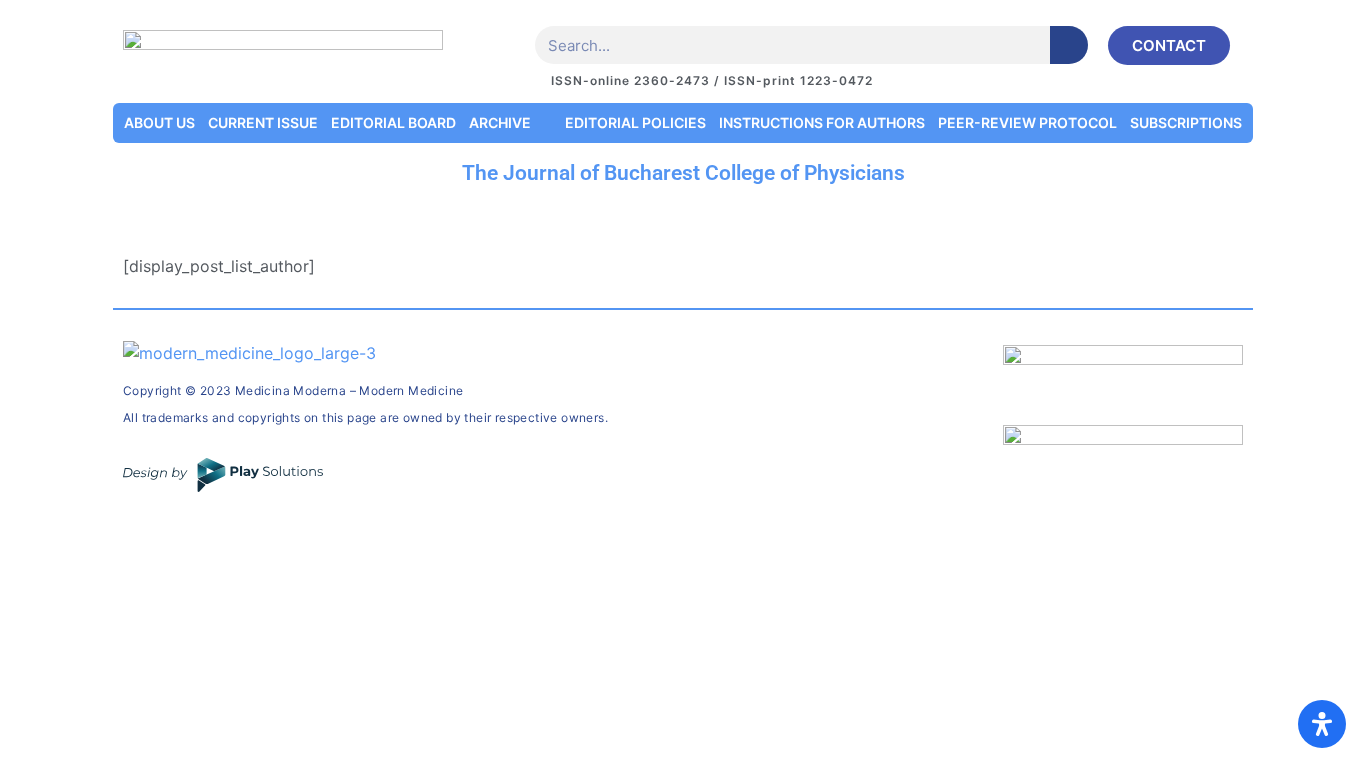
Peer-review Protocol (1027, 122)
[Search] (1069, 45)
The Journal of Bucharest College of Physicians (683, 173)
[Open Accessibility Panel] (1322, 724)
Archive (500, 122)
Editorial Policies (635, 122)
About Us (159, 122)
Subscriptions (1186, 122)
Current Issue (263, 122)
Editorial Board (393, 122)
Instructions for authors (822, 122)
